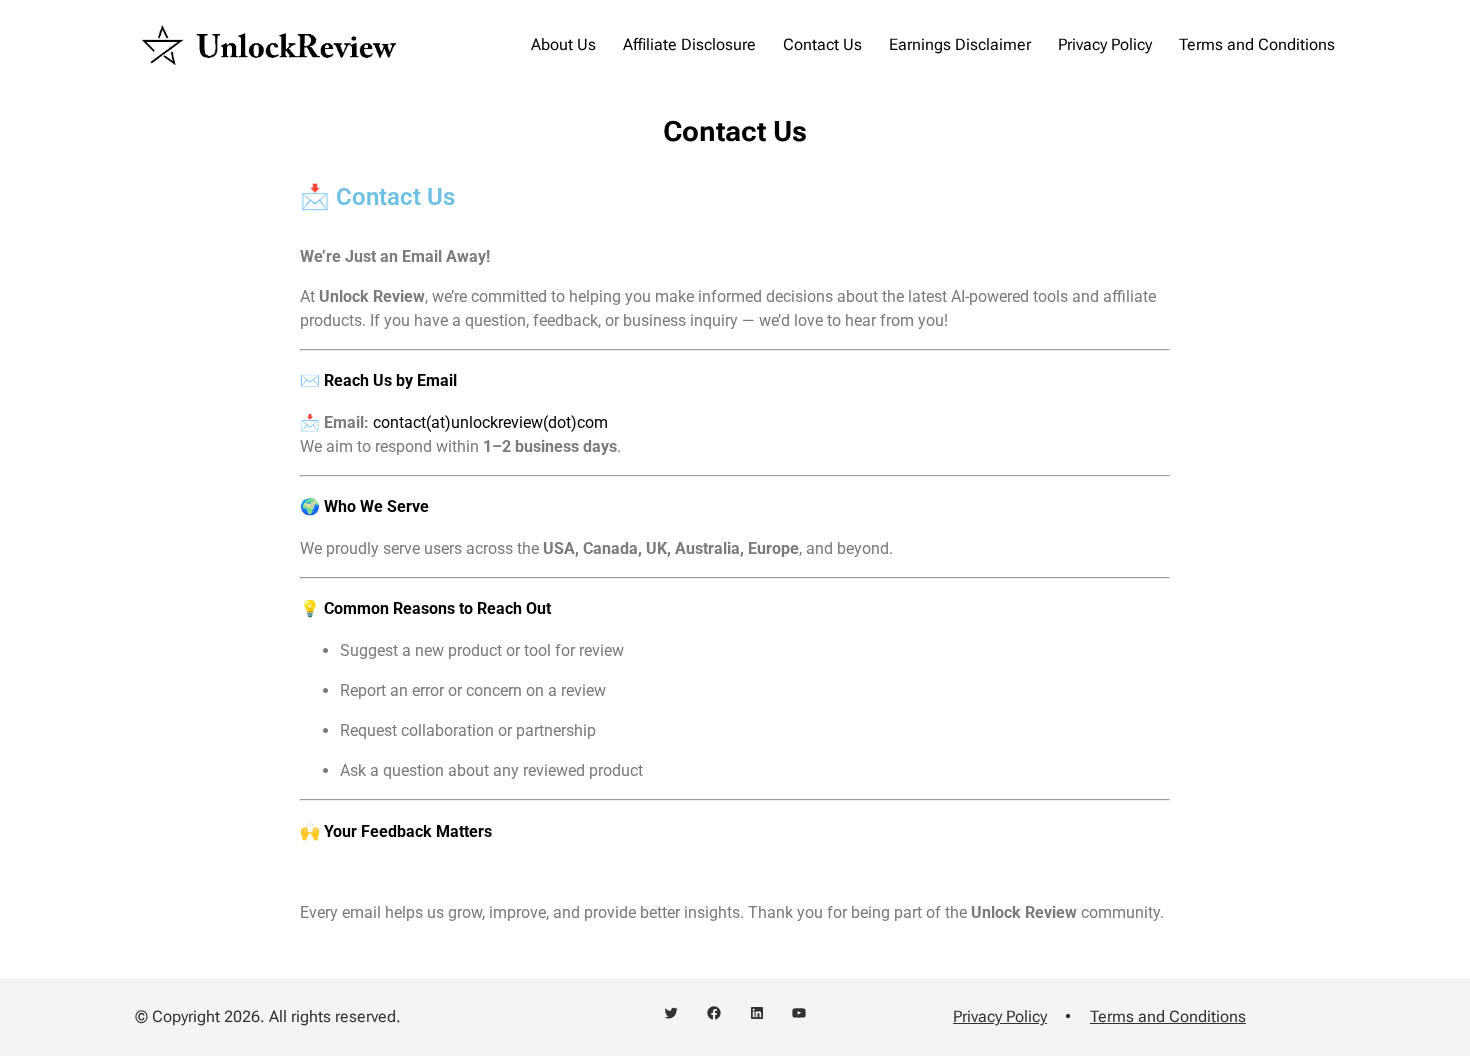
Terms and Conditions (1257, 44)
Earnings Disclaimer (960, 44)
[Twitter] (671, 1013)
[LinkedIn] (757, 1013)
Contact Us (822, 44)
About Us (563, 44)
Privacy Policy (1105, 44)
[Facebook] (714, 1013)
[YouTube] (799, 1013)
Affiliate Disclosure (689, 44)
